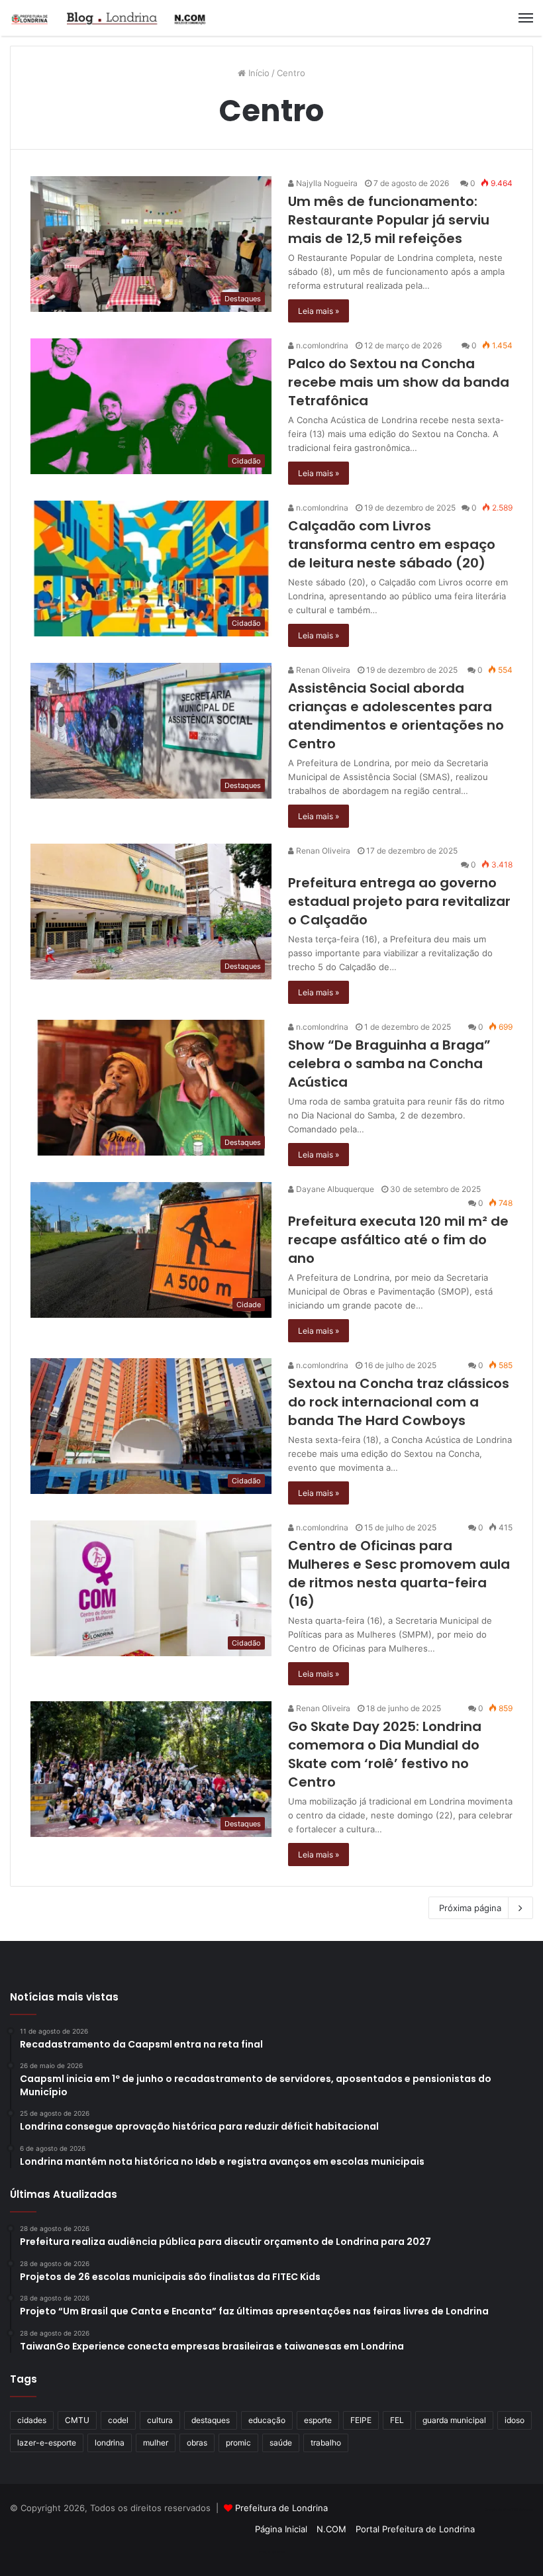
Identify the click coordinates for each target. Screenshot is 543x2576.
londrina (110, 2443)
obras (197, 2443)
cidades (32, 2420)
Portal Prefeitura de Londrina (415, 2529)
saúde (281, 2443)
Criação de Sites (272, 2552)
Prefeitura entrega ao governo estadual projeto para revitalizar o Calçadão (399, 901)
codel (118, 2420)
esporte (318, 2420)
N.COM (331, 2529)
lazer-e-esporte (47, 2443)
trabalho (326, 2443)
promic (238, 2443)
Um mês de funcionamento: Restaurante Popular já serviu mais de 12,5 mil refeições (389, 220)
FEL (397, 2420)
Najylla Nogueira (326, 183)
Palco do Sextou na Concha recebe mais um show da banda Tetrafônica (399, 382)
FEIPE (361, 2420)
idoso (515, 2420)
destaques (211, 2420)
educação (267, 2420)
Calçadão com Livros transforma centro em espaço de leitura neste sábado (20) (392, 544)
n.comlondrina (321, 345)
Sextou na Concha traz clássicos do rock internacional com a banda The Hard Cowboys (399, 1402)
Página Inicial (281, 2529)
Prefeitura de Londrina (281, 2508)
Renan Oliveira (322, 670)
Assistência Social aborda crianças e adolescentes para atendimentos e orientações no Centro (396, 716)
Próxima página (470, 1908)
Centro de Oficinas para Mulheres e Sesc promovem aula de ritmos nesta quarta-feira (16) (399, 1573)
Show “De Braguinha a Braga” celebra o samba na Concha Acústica (389, 1064)
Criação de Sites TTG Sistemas (509, 2510)
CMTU (77, 2420)
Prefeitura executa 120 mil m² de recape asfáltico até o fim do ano (398, 1240)
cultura (160, 2420)
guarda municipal (454, 2420)
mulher (156, 2443)
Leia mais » (319, 311)
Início (258, 73)
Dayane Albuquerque (334, 1189)
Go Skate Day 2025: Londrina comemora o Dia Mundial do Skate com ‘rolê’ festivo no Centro (385, 1754)
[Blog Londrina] (109, 18)
